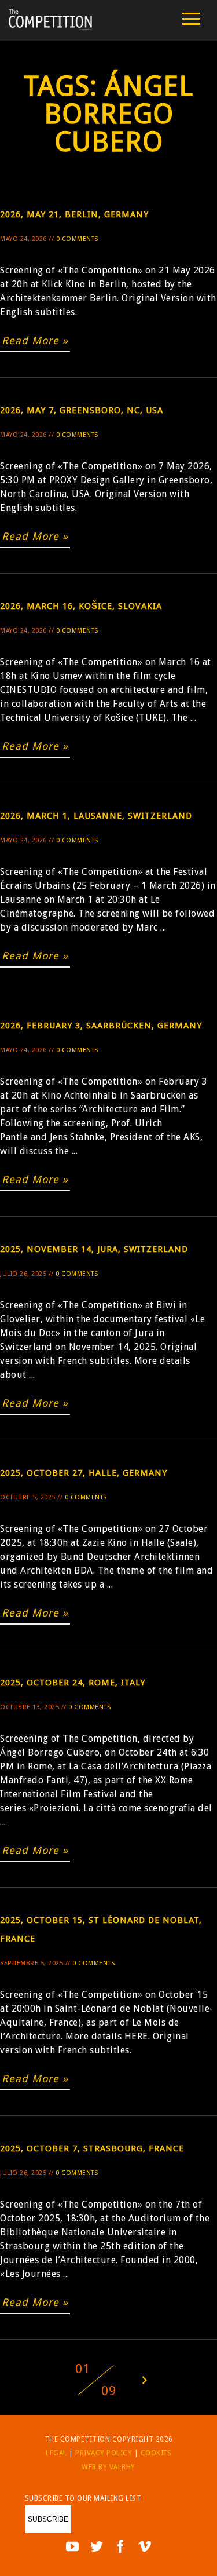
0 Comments (77, 239)
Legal (56, 2453)
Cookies (156, 2453)
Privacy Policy (104, 2453)
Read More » (35, 340)
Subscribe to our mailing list (83, 2498)
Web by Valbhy (108, 2467)
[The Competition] (50, 28)
